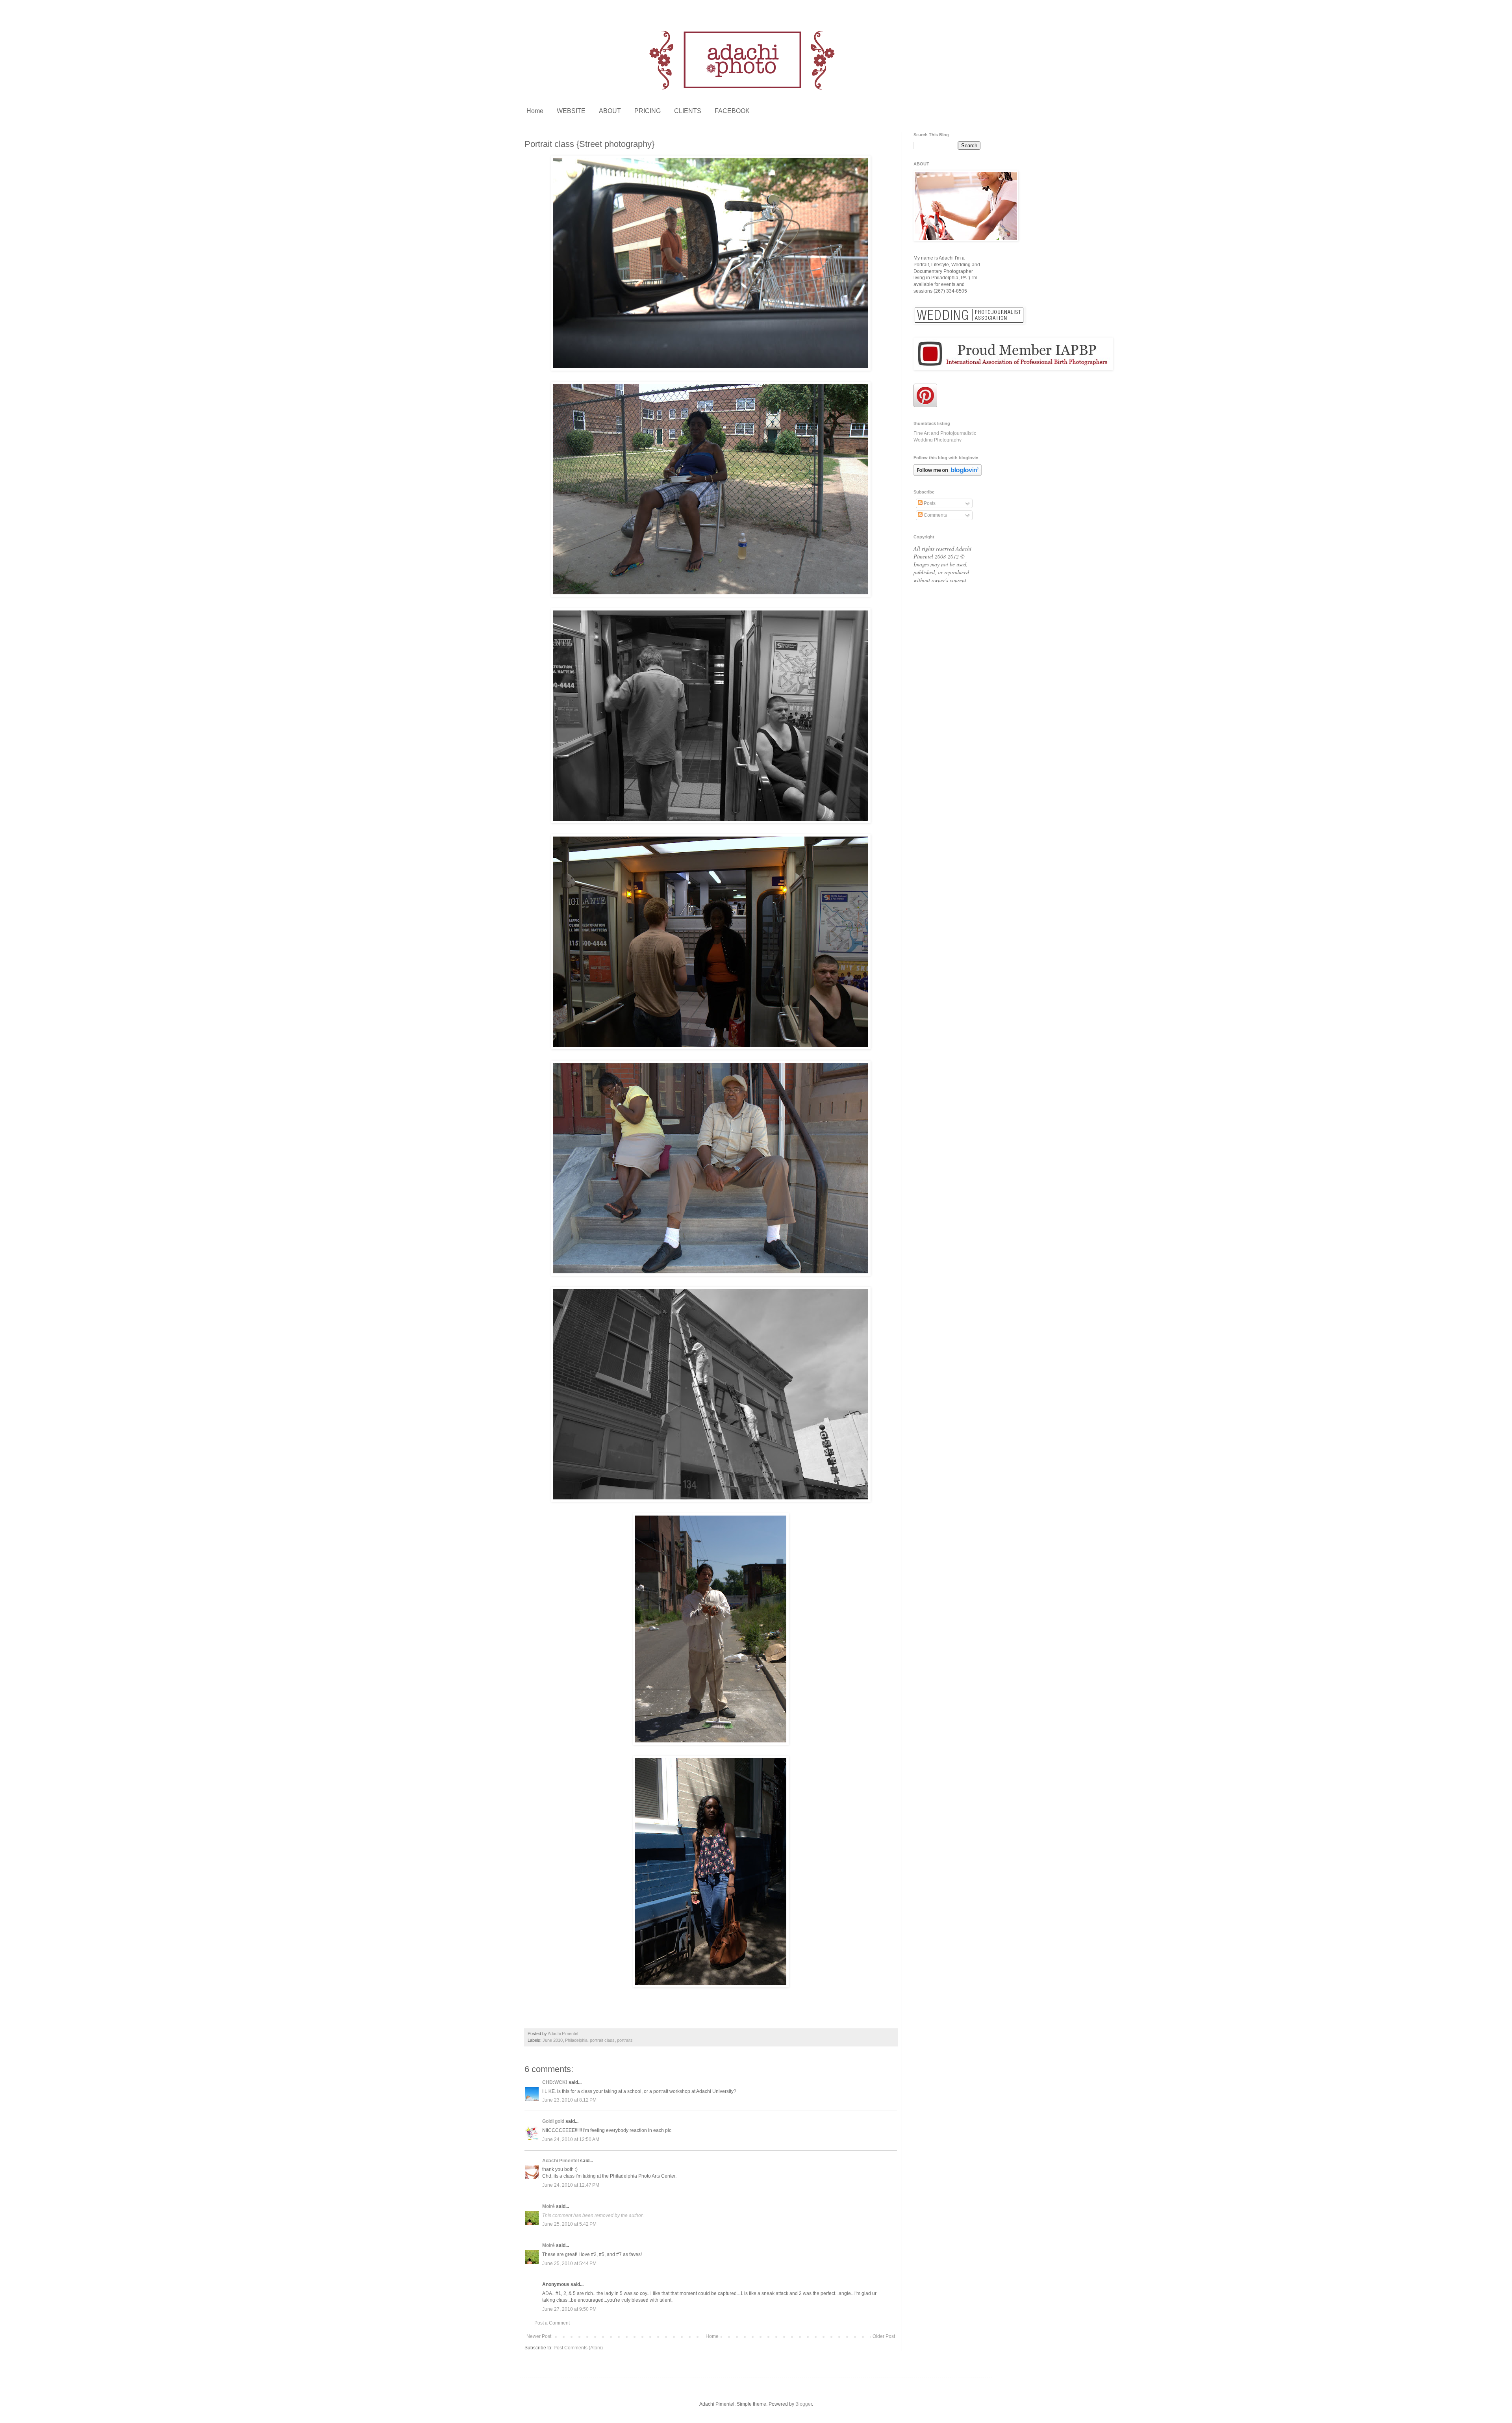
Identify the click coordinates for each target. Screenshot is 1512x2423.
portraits (625, 2040)
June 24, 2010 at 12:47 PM (571, 2185)
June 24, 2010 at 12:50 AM (571, 2139)
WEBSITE (571, 111)
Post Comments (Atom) (578, 2348)
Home (535, 111)
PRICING (648, 111)
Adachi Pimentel (561, 2161)
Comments (935, 515)
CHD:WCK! (555, 2082)
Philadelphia (576, 2040)
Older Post (884, 2336)
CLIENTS (688, 111)
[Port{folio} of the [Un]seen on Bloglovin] (948, 474)
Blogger (804, 2404)
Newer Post (539, 2336)
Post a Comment (552, 2323)
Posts (929, 503)
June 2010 (553, 2040)
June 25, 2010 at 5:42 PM (569, 2224)
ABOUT (610, 111)
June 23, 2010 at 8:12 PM (569, 2100)
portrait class (602, 2040)
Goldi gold (553, 2121)
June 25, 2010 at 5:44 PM (569, 2263)
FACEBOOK (732, 111)
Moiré (548, 2206)
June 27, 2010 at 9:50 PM (569, 2309)
